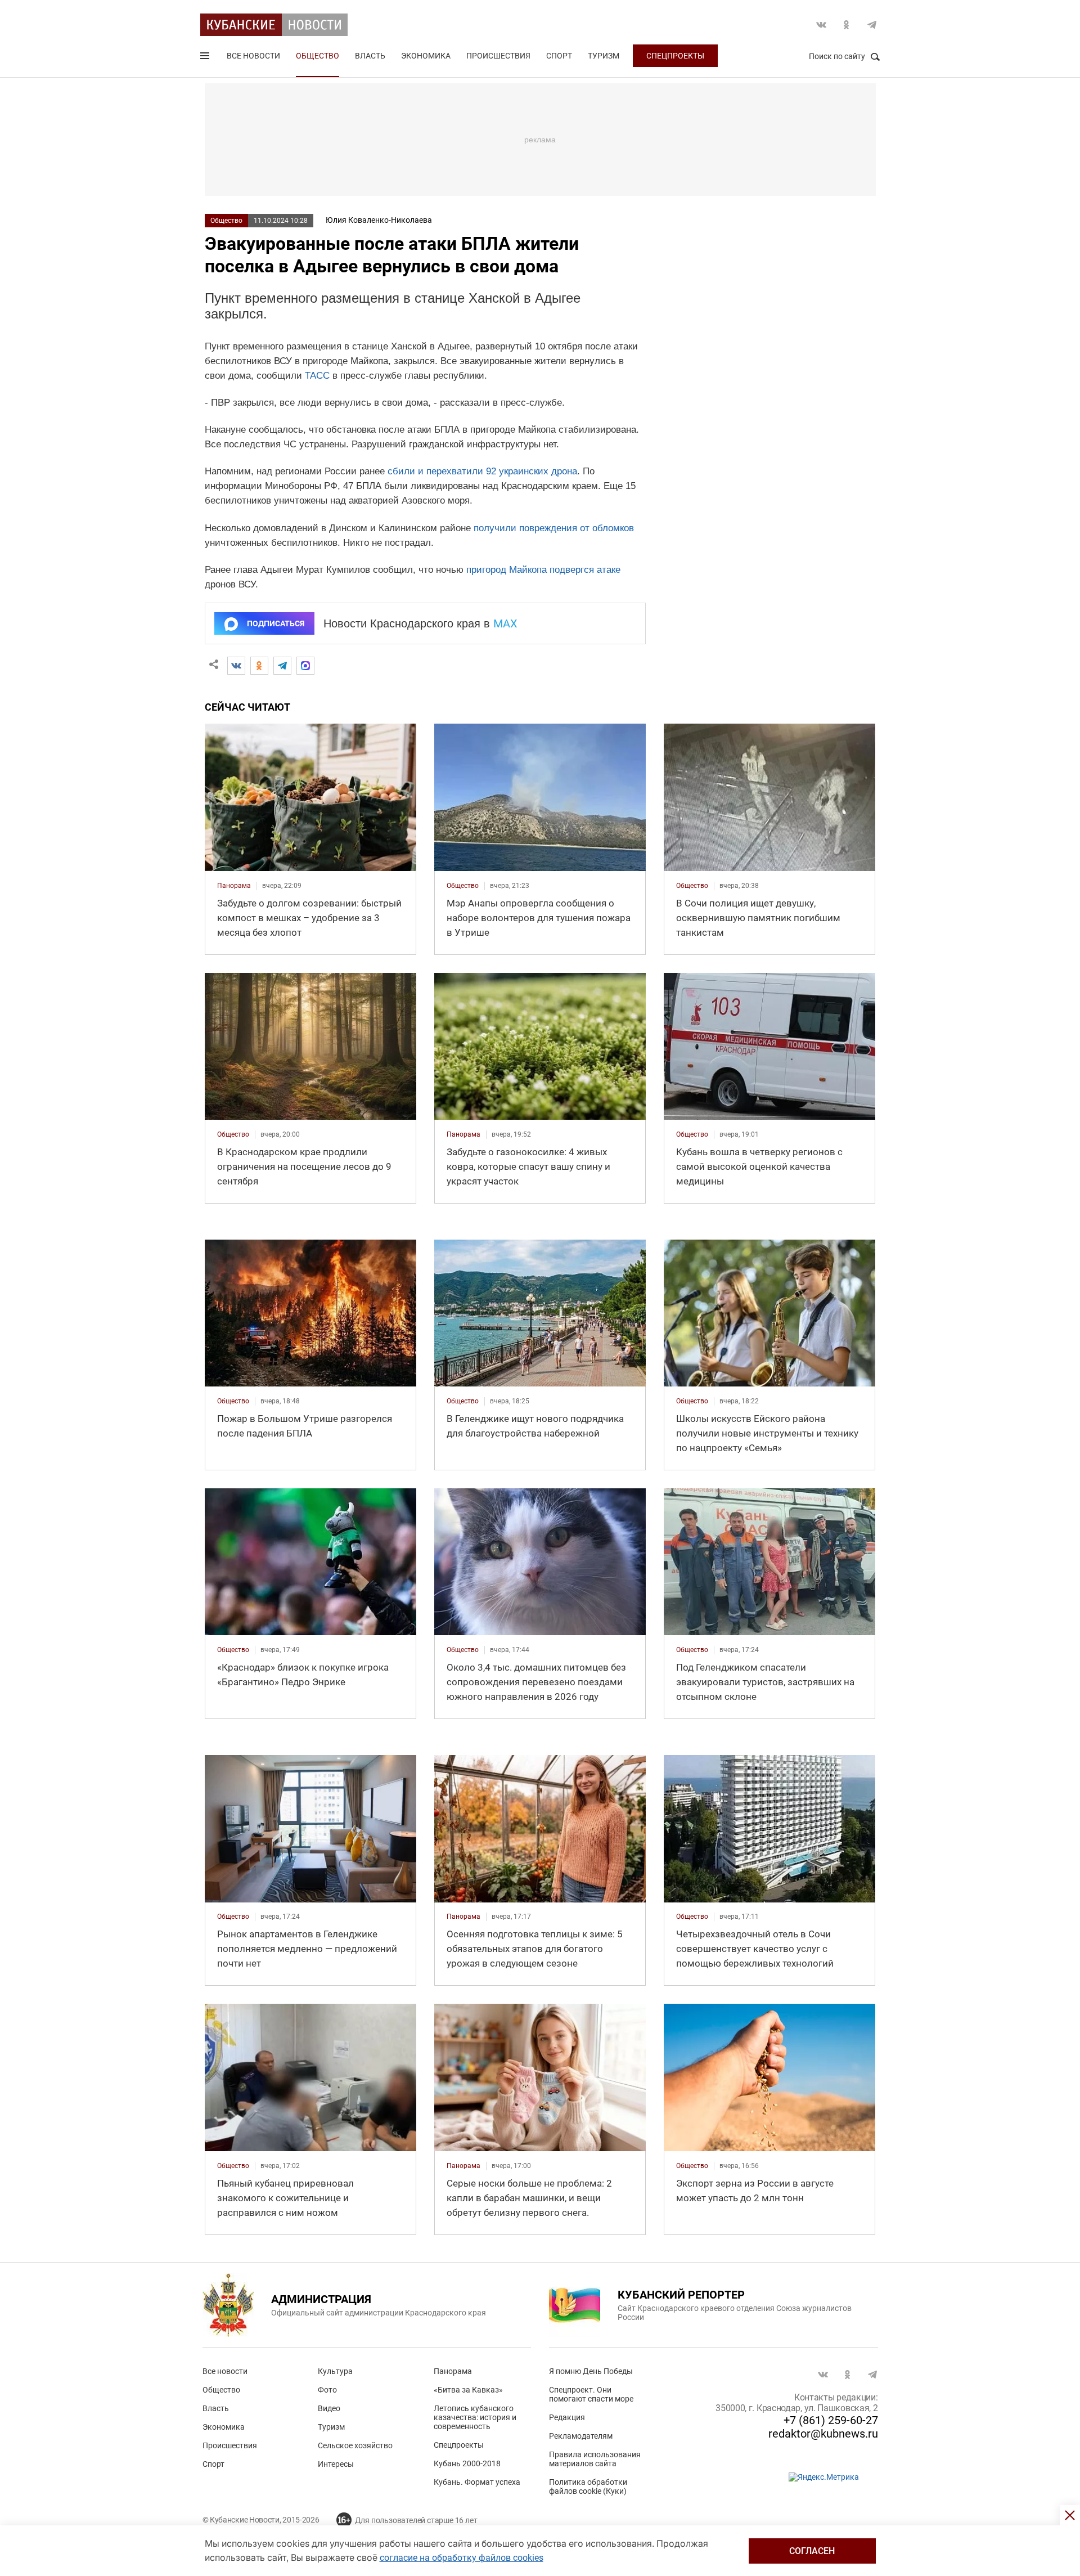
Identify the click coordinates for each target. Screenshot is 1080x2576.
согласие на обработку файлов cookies (462, 2558)
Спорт (559, 56)
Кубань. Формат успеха (477, 2482)
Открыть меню (206, 58)
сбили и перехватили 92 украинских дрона (482, 471)
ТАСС (317, 376)
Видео (329, 2408)
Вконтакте (821, 25)
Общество (318, 56)
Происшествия (498, 56)
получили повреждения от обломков (554, 528)
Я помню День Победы (591, 2371)
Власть (370, 56)
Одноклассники (847, 25)
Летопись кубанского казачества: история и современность (475, 2417)
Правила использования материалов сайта (595, 2459)
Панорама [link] (234, 886)
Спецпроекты (675, 56)
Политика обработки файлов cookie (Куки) (588, 2487)
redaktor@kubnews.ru (823, 2434)
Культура (335, 2371)
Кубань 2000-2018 (467, 2463)
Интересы (336, 2464)
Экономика (426, 56)
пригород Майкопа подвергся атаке (543, 570)
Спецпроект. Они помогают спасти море (591, 2394)
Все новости (253, 56)
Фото (327, 2390)
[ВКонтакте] (236, 666)
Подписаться (276, 623)
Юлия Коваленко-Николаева (379, 220)
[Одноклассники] (259, 666)
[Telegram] (282, 666)
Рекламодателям (581, 2436)
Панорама (453, 2371)
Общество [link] (463, 886)
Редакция (567, 2417)
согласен (812, 2551)
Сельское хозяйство (355, 2445)
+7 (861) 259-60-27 (831, 2420)
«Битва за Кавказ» (468, 2390)
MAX (505, 623)
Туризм (604, 56)
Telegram (872, 25)
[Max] (305, 666)
